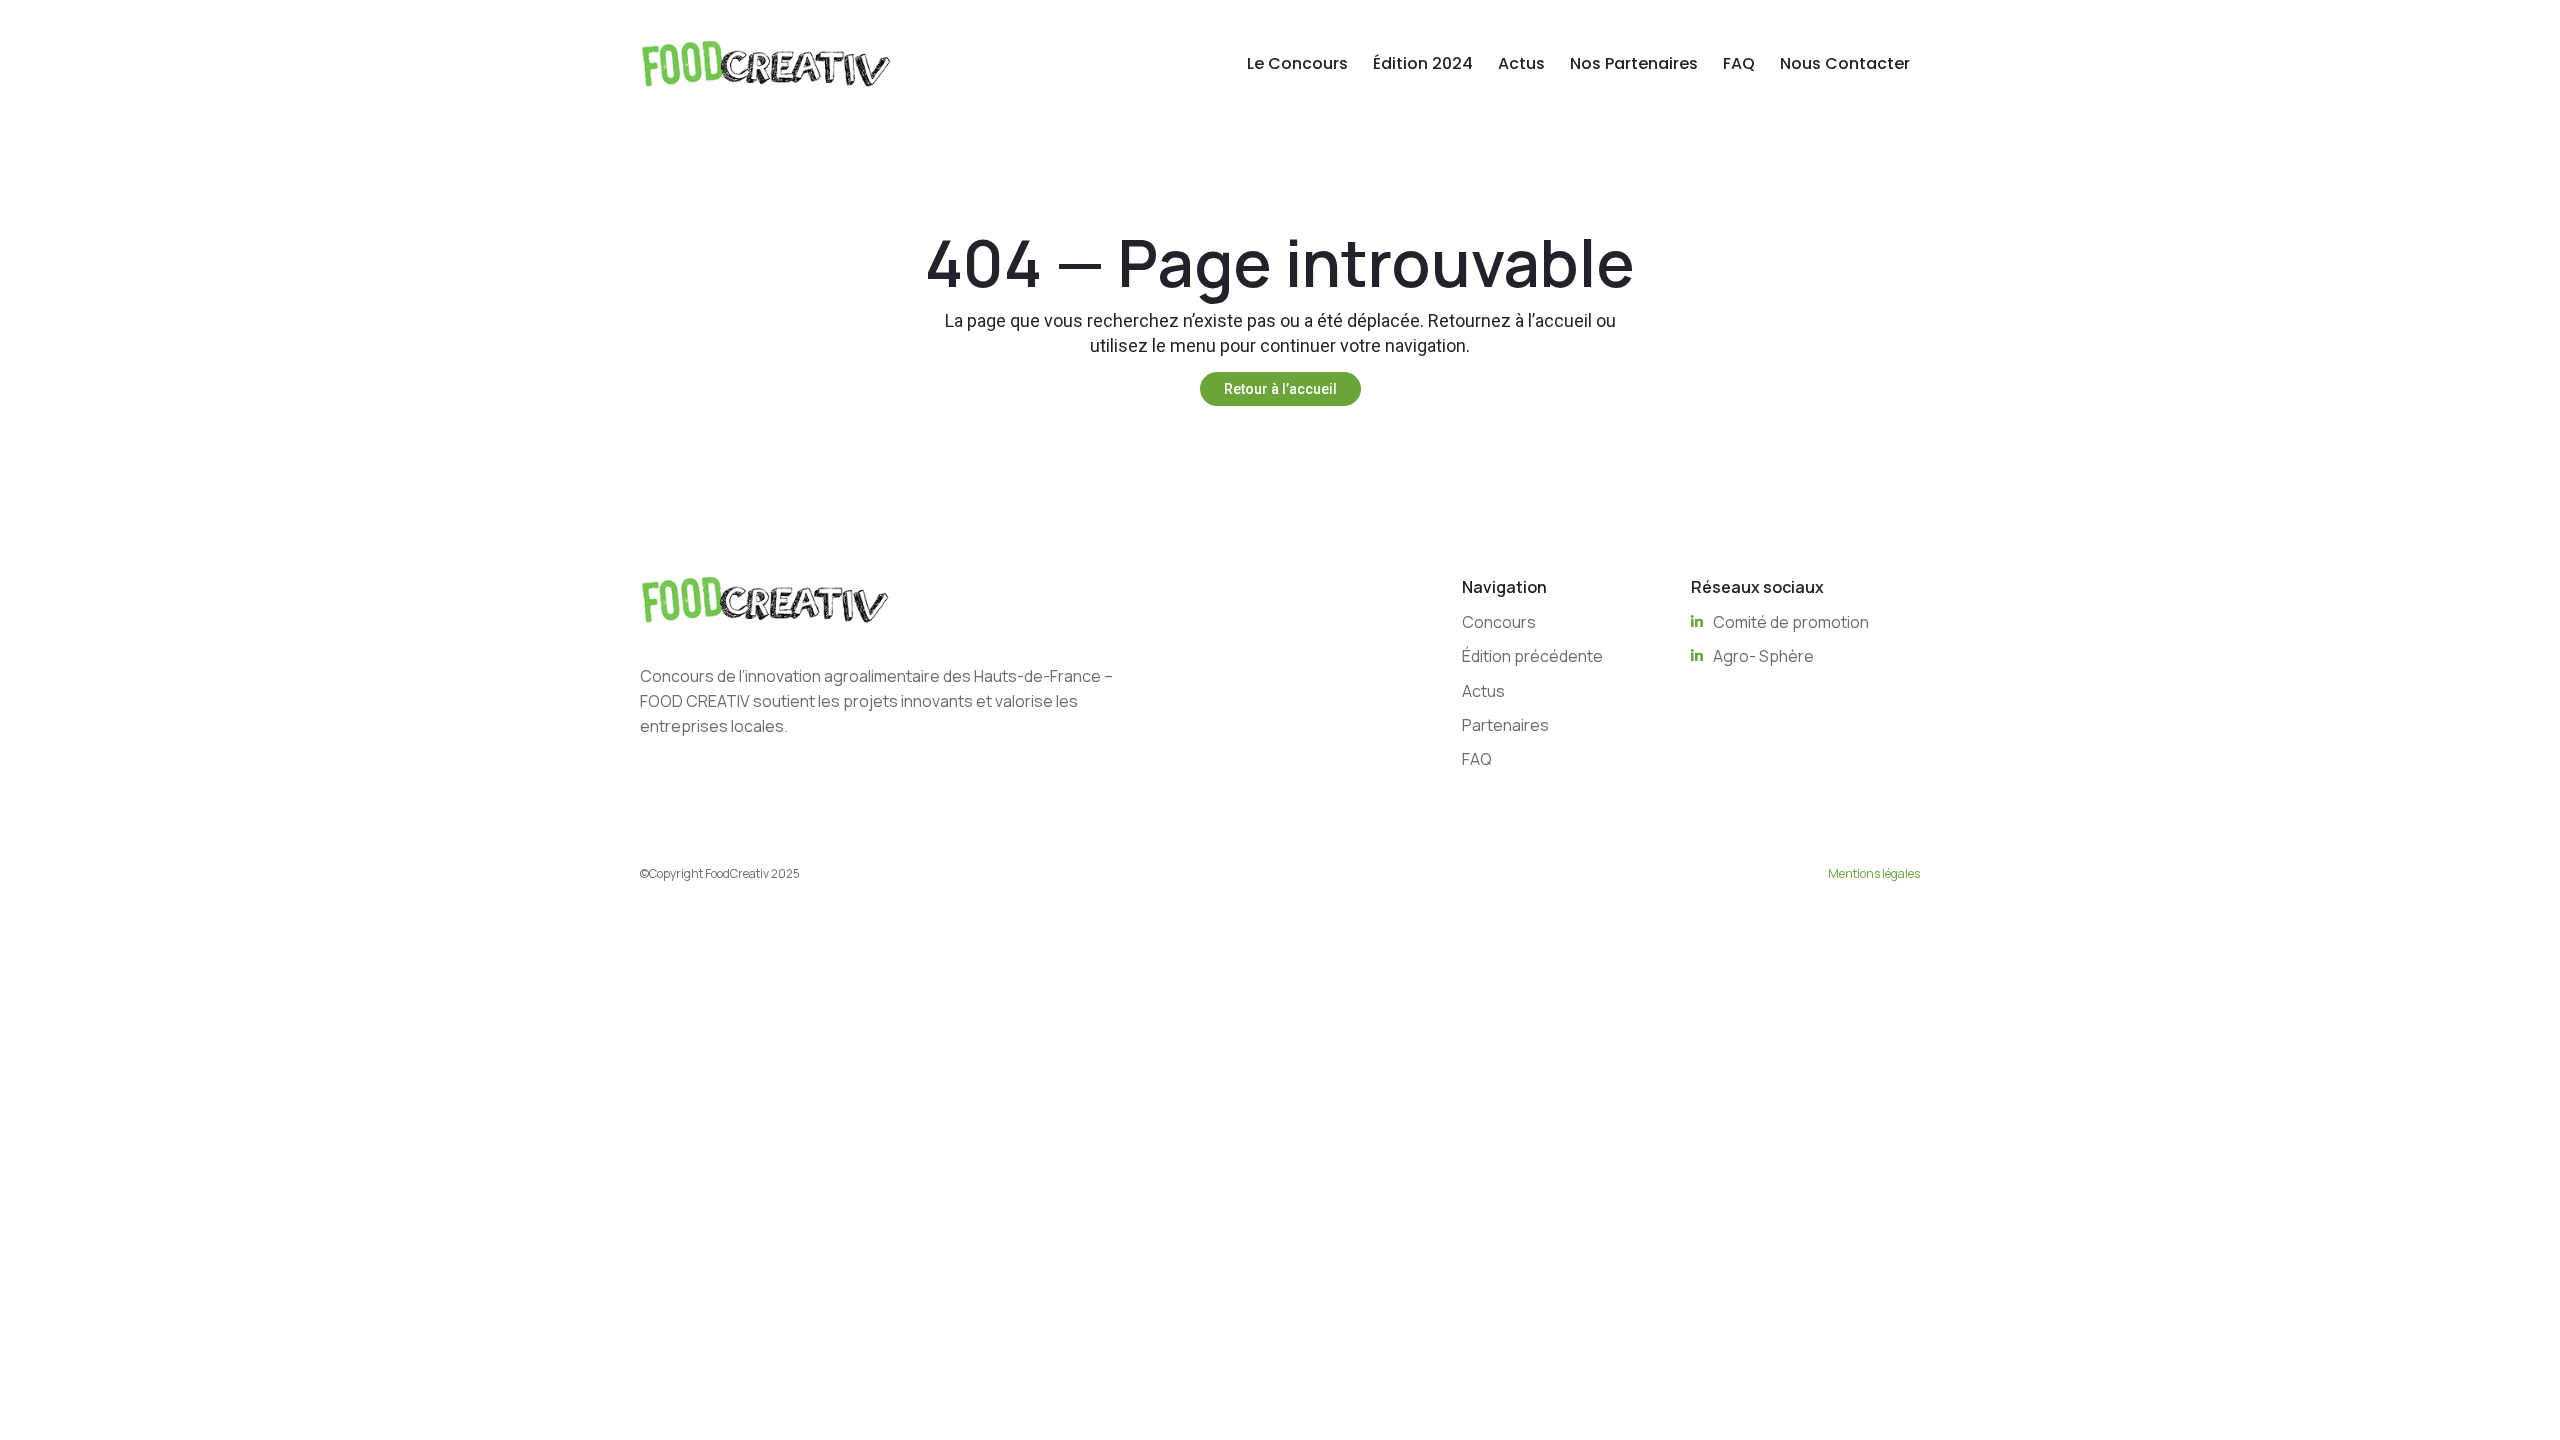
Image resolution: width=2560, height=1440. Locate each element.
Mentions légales (1874, 873)
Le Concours (1297, 63)
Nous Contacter (1845, 63)
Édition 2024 (1423, 63)
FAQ (1739, 63)
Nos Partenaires (1634, 63)
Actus (1521, 63)
